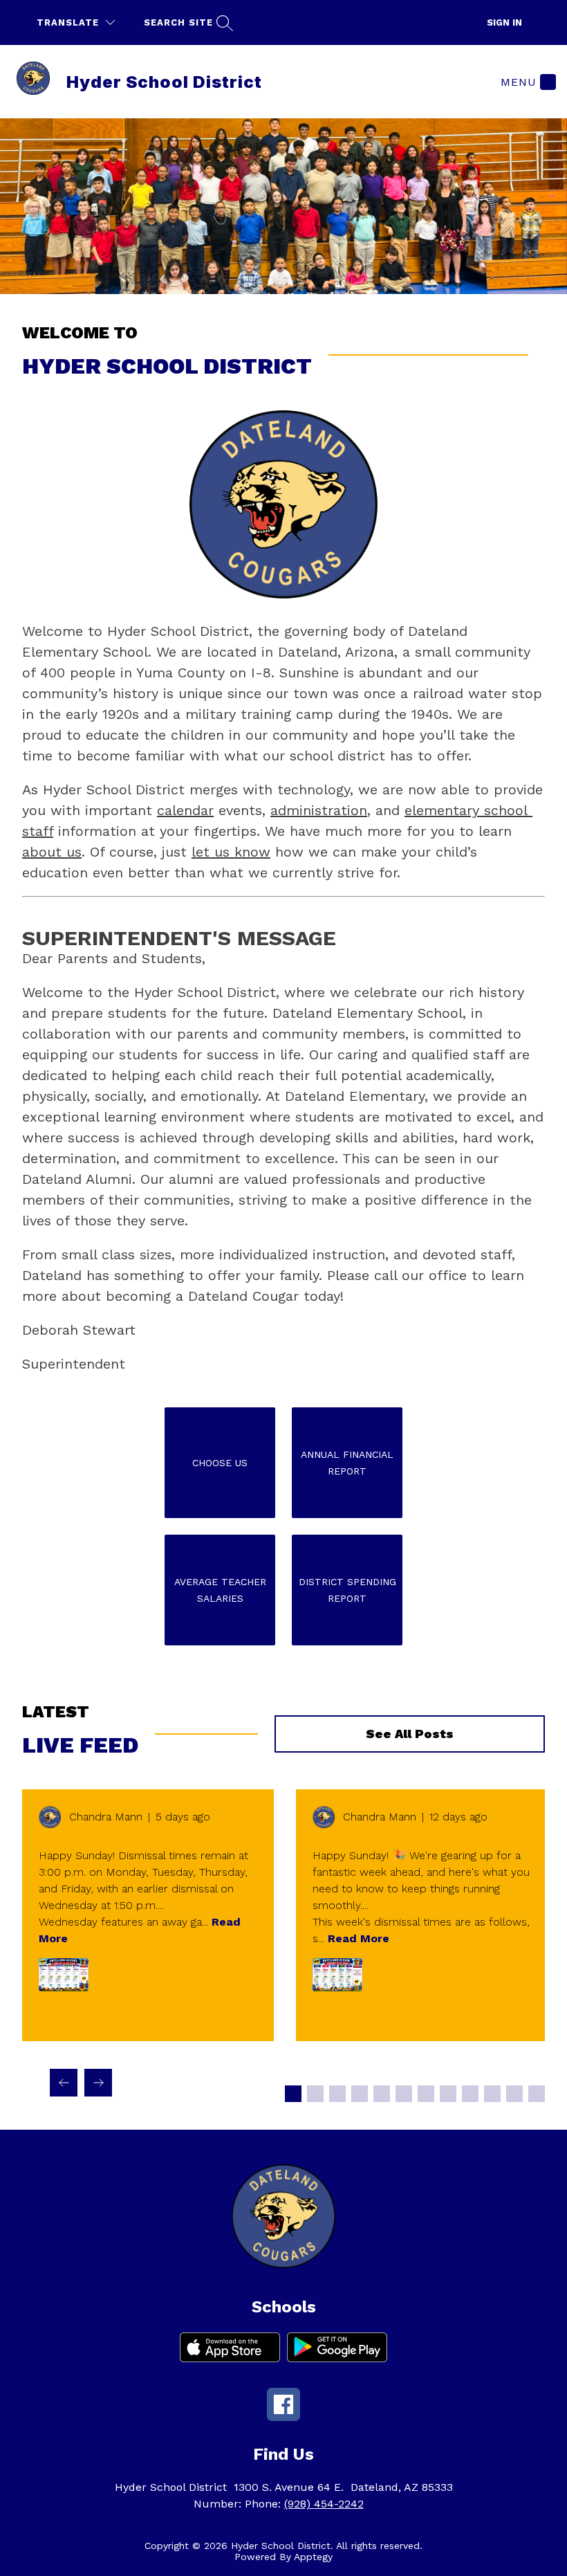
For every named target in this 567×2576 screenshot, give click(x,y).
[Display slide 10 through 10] (492, 2094)
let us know (231, 852)
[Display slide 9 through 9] (470, 2094)
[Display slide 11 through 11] (514, 2094)
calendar (185, 810)
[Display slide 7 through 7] (426, 2094)
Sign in (504, 22)
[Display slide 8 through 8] (448, 2094)
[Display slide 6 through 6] (404, 2094)
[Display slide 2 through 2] (315, 2094)
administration (319, 810)
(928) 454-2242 (324, 2504)
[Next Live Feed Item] (98, 2083)
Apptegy (313, 2557)
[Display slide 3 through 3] (337, 2094)
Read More (359, 1938)
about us (52, 852)
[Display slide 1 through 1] (293, 2094)
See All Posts (410, 1734)
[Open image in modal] (64, 1975)
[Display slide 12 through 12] (537, 2094)
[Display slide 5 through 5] (382, 2094)
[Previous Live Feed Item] (64, 2083)
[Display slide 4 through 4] (360, 2094)
